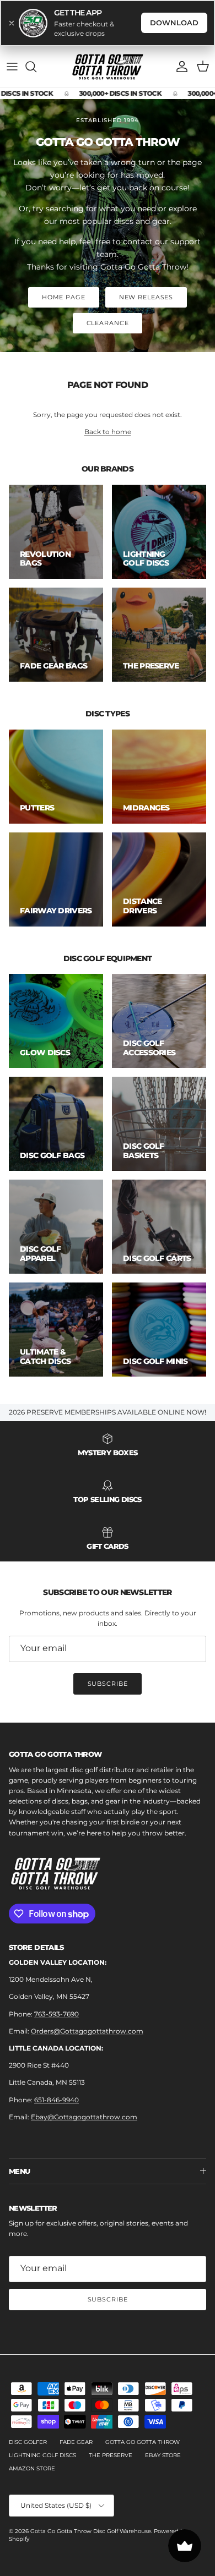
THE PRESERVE (111, 2455)
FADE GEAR (76, 2442)
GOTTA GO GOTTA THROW (143, 2442)
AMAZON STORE (32, 2468)
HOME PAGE (64, 297)
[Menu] (12, 67)
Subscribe (108, 1684)
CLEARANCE (108, 323)
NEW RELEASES (146, 297)
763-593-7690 (57, 2014)
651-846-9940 (57, 2100)
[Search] (36, 67)
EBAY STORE (163, 2455)
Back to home (108, 432)
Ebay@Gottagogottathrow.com (84, 2117)
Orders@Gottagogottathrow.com (87, 2031)
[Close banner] (12, 23)
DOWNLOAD (174, 23)
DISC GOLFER (28, 2442)
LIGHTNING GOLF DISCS (42, 2455)
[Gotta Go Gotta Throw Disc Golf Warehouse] (108, 67)
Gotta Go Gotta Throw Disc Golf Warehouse (91, 2531)
